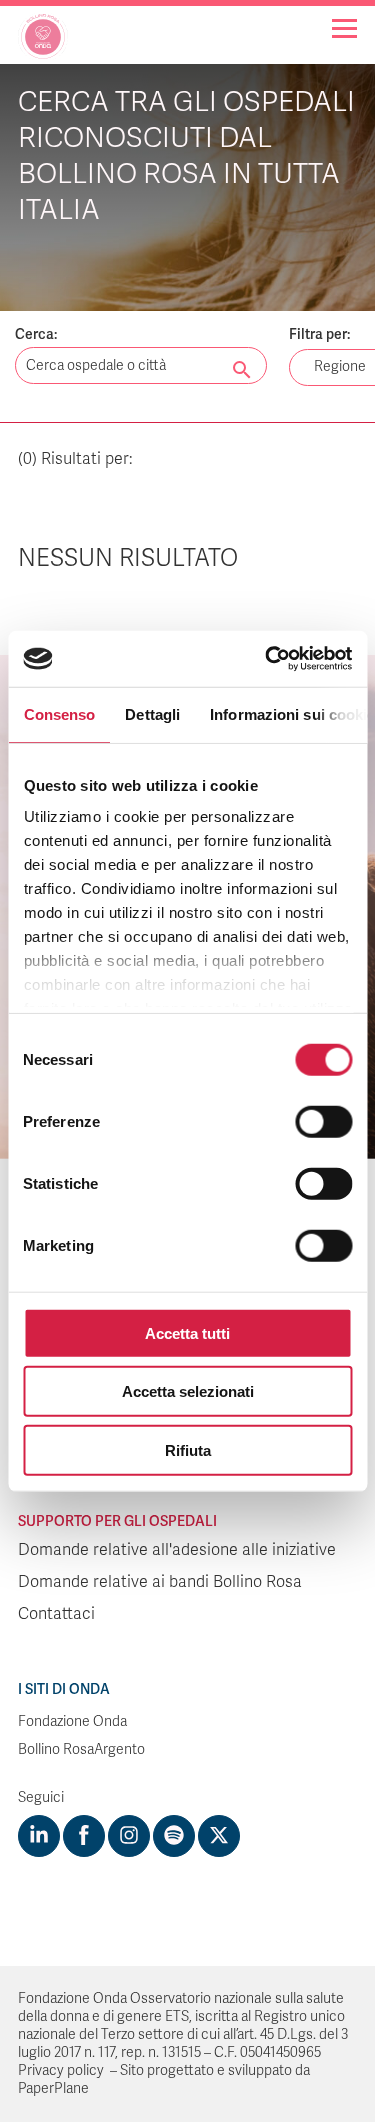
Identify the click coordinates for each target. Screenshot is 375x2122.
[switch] (323, 1121)
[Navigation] (344, 28)
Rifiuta (188, 1449)
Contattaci (56, 1614)
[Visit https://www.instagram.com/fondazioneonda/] (129, 1836)
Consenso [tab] (59, 713)
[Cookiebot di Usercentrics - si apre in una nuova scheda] (267, 659)
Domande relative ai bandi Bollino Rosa (160, 1582)
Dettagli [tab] (152, 713)
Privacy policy (61, 2070)
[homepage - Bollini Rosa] (43, 44)
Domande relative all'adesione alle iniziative (177, 1550)
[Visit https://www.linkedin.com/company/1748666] (39, 1836)
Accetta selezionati (188, 1391)
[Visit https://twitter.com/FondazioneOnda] (219, 1836)
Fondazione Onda (72, 1721)
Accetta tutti (187, 1332)
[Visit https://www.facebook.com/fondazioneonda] (84, 1836)
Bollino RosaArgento (81, 1749)
